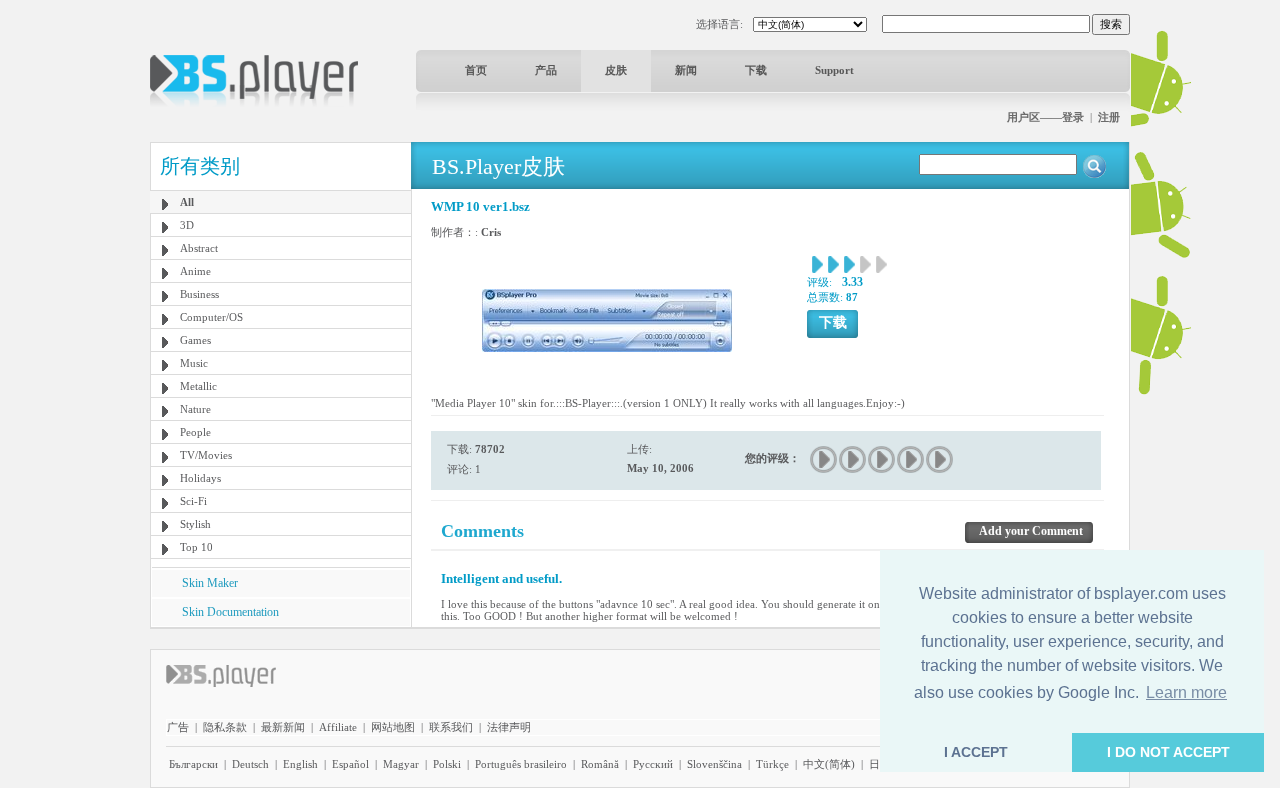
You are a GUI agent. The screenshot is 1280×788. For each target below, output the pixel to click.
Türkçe (772, 764)
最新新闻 (283, 727)
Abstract (199, 248)
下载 (756, 70)
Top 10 (196, 547)
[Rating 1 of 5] (824, 459)
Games (195, 340)
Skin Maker (210, 583)
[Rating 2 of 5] (853, 459)
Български (193, 764)
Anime (195, 271)
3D (187, 225)
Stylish (195, 524)
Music (194, 363)
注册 (1109, 117)
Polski (447, 764)
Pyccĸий (653, 764)
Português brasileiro (521, 764)
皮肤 (616, 70)
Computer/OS (211, 317)
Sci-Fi (193, 501)
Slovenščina (714, 764)
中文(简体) (829, 764)
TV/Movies (206, 455)
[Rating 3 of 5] (882, 459)
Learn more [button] (1186, 692)
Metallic (198, 386)
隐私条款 (225, 727)
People (195, 432)
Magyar (401, 764)
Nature (195, 409)
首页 (476, 70)
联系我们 (451, 727)
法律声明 (509, 727)
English (300, 764)
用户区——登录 (1045, 117)
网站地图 (393, 727)
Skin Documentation (230, 612)
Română (600, 764)
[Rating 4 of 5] (911, 459)
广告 (178, 727)
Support (834, 70)
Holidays (200, 478)
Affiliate (338, 727)
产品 (546, 70)
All (187, 202)
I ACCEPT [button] (976, 752)
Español (350, 764)
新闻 (686, 70)
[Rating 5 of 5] (940, 459)
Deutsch (250, 764)
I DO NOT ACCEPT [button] (1168, 752)
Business (199, 294)
